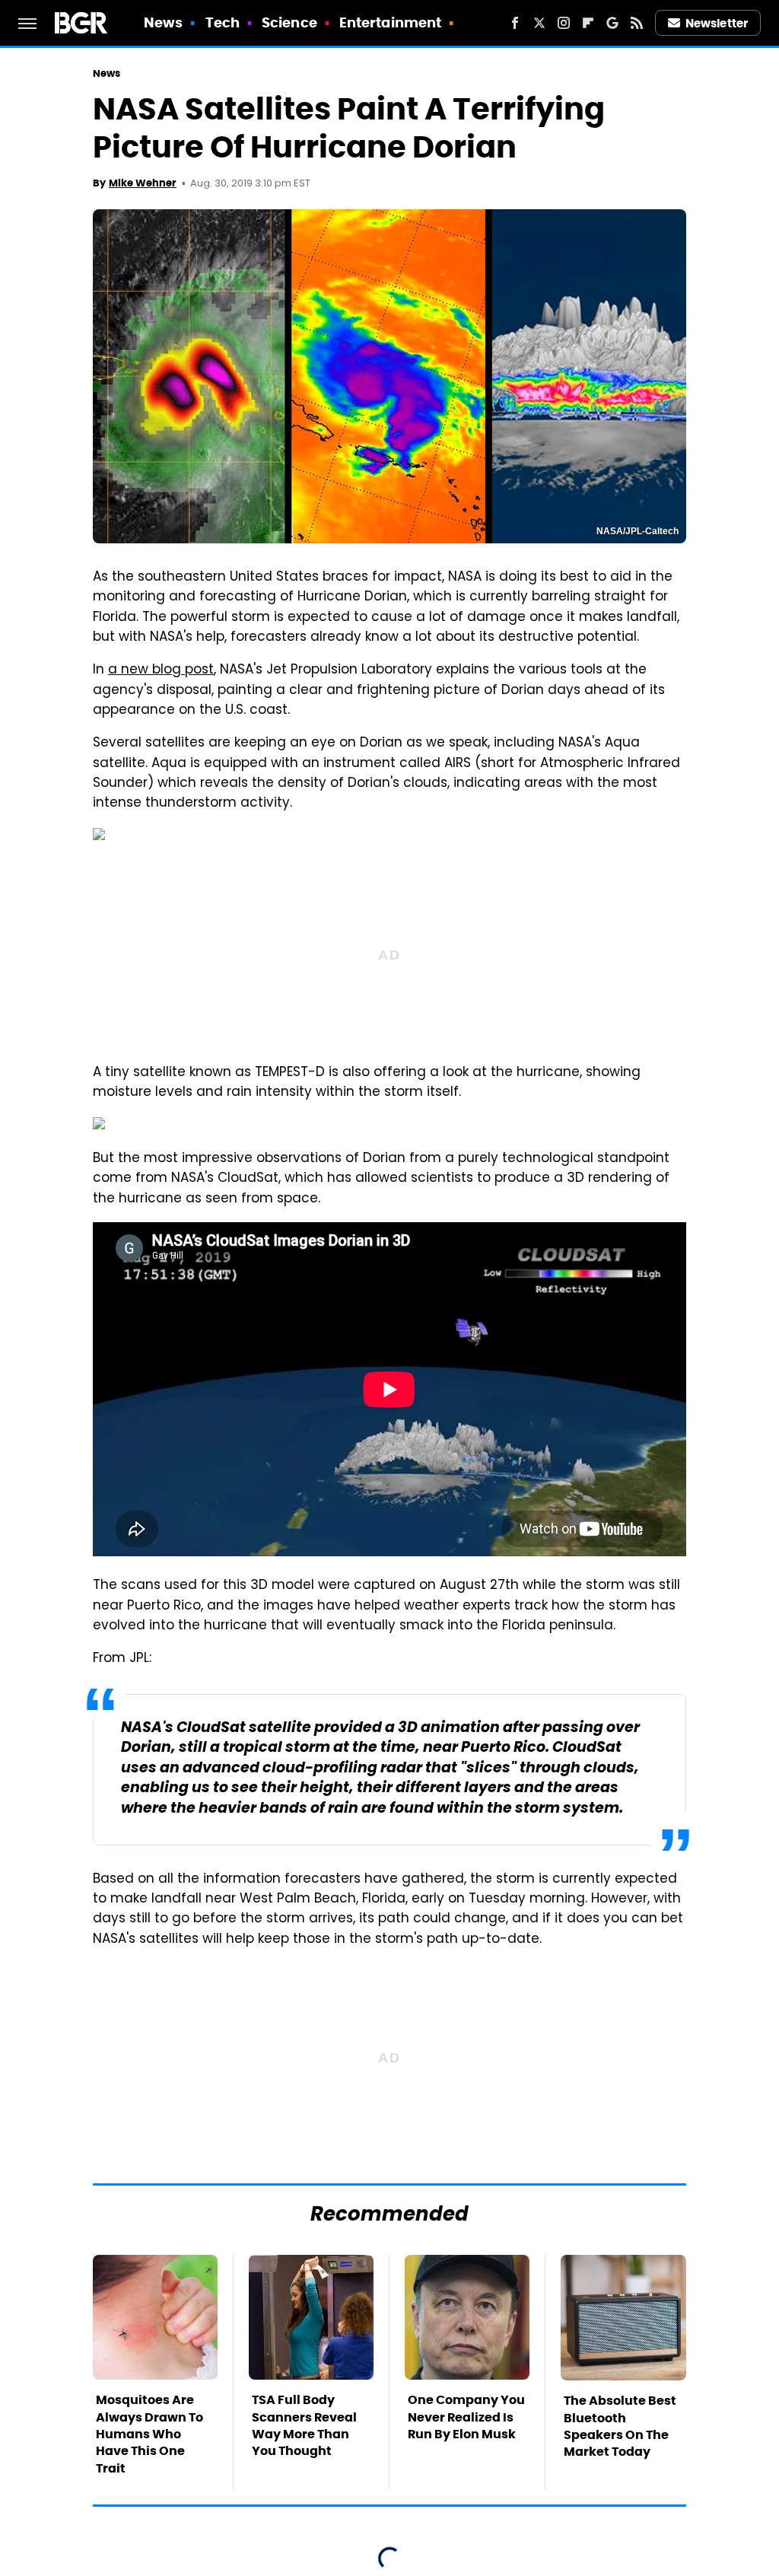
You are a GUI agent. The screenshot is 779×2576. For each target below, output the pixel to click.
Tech (223, 22)
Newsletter (717, 23)
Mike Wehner (143, 183)
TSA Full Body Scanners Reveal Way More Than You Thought (304, 2425)
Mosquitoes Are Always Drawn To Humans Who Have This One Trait (149, 2434)
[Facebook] (515, 23)
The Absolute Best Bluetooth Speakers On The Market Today (620, 2426)
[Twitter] (539, 23)
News (163, 22)
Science (289, 22)
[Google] (612, 23)
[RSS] (637, 23)
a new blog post (161, 670)
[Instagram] (564, 23)
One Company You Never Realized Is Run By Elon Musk (466, 2417)
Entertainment (390, 22)
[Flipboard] (588, 23)
